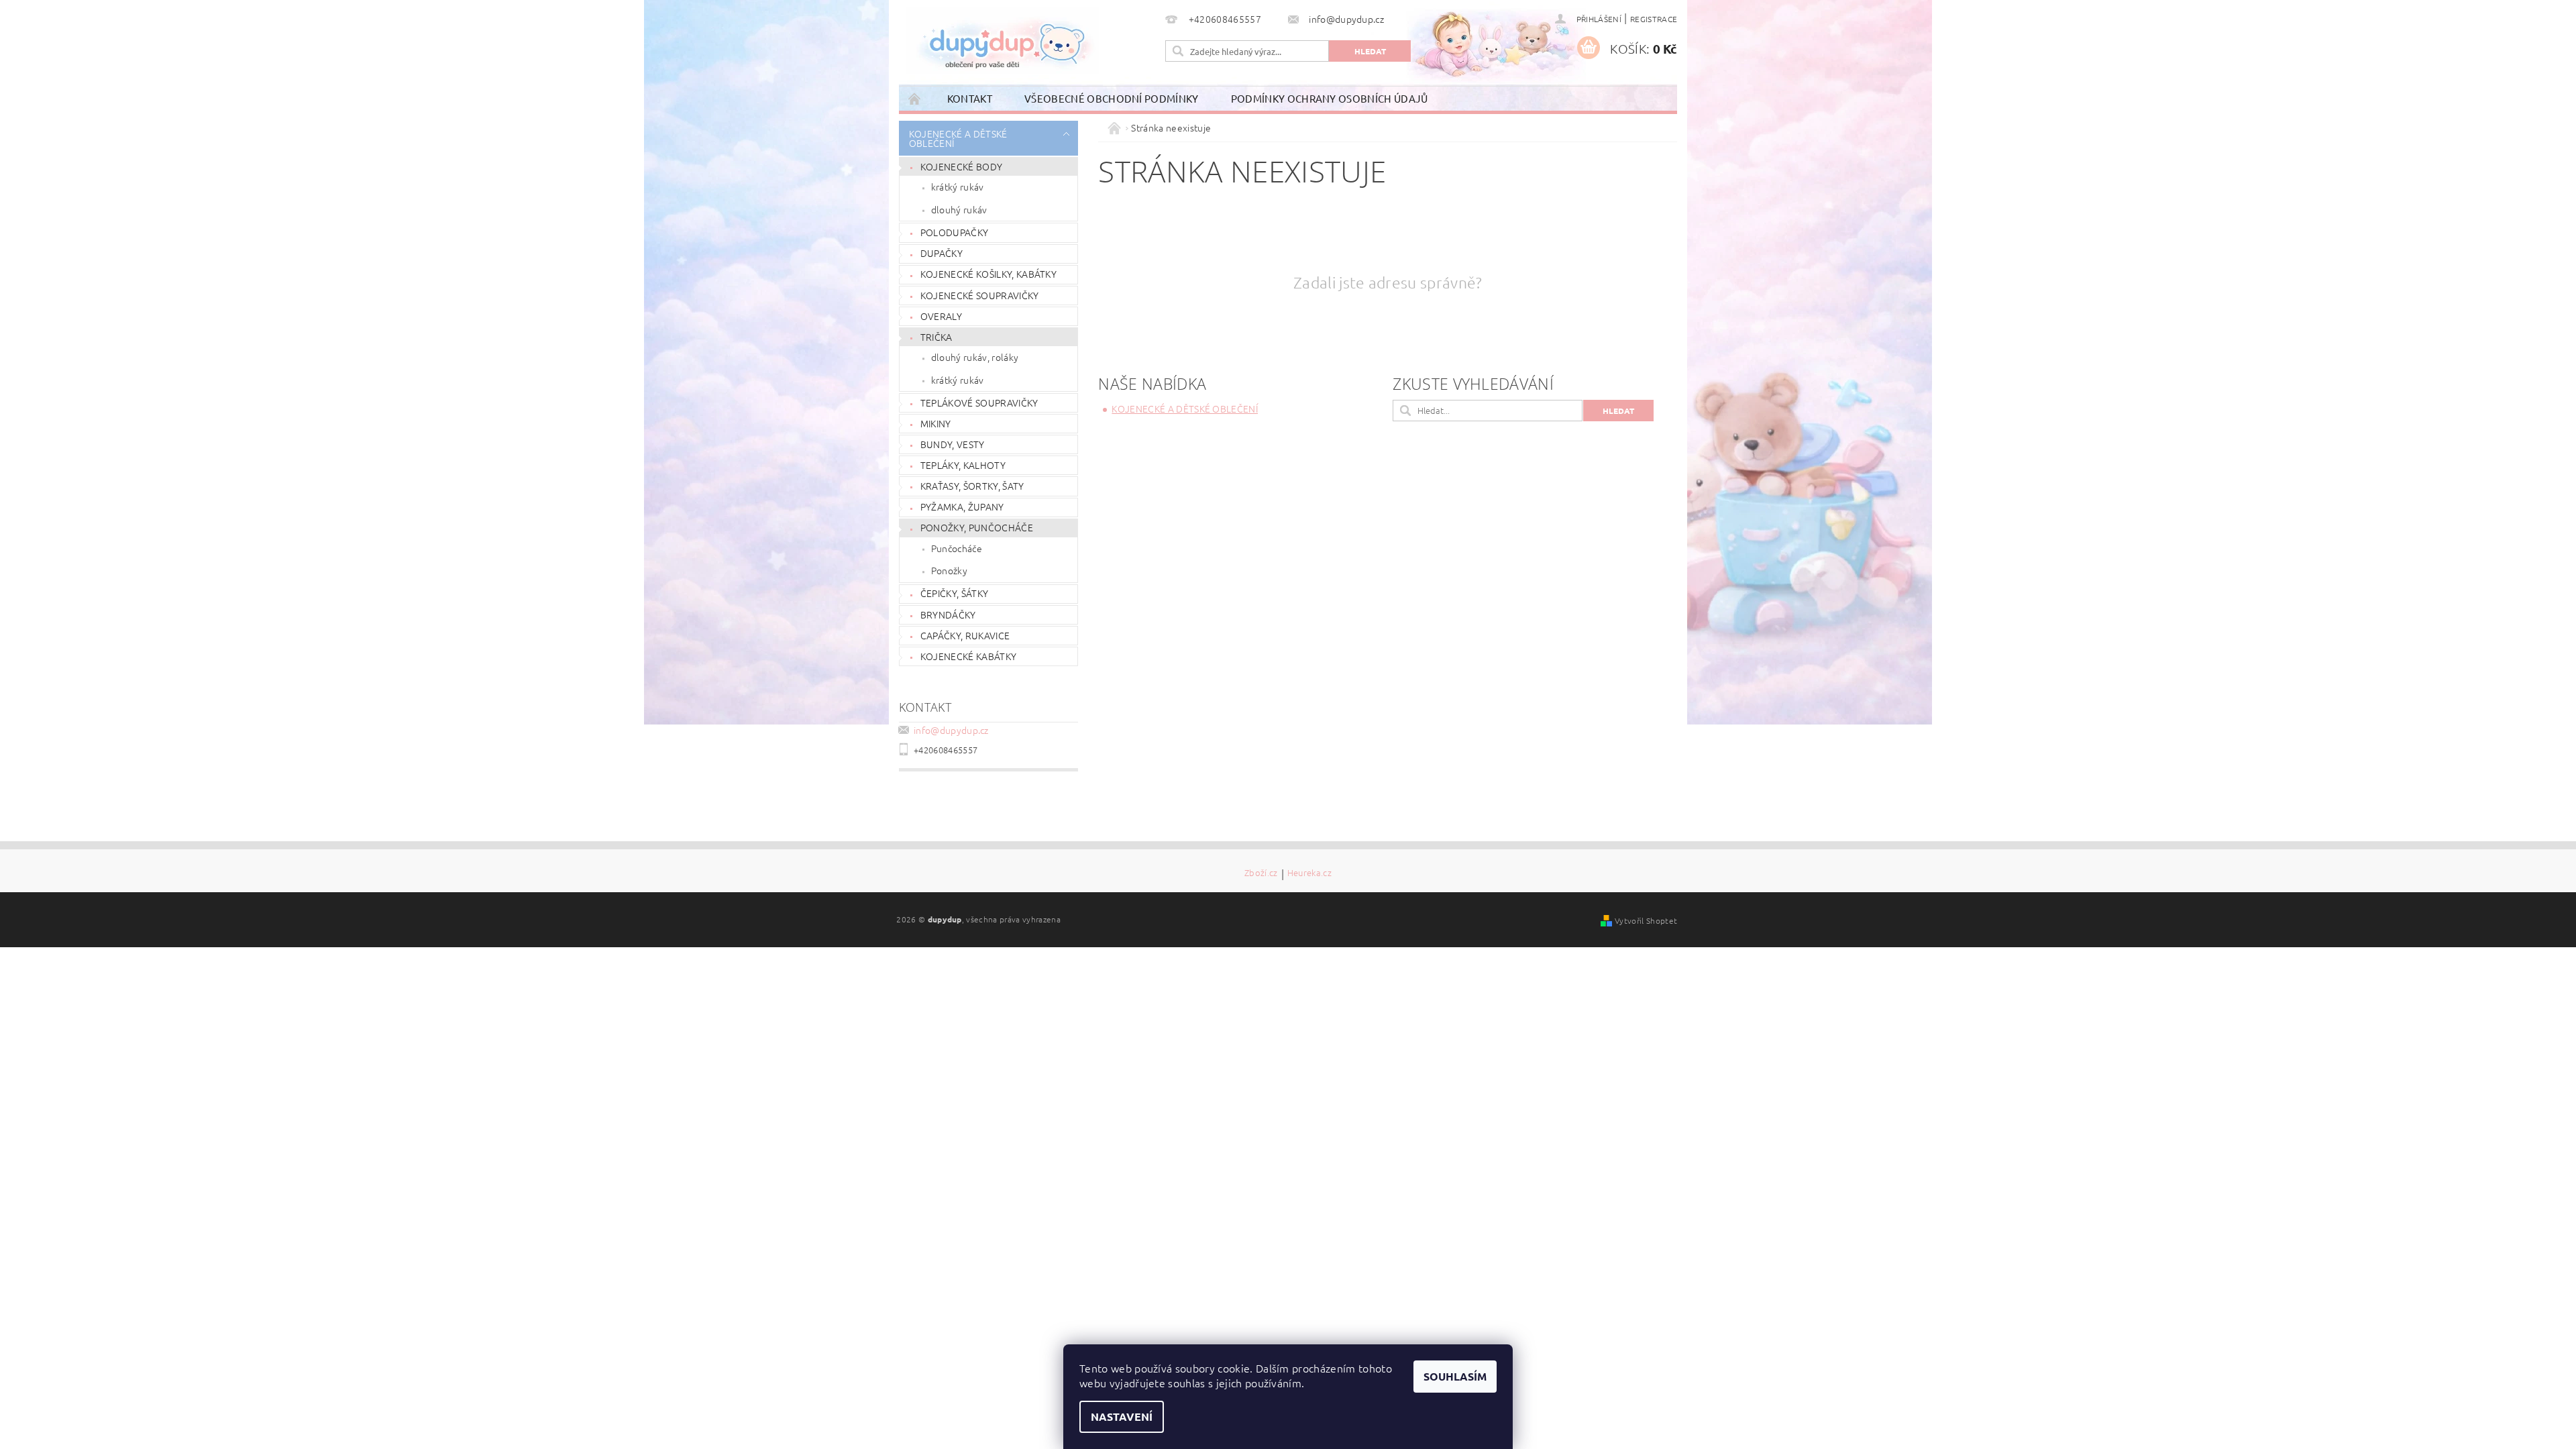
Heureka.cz (1309, 873)
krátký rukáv (958, 186)
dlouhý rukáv (959, 209)
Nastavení (1122, 1416)
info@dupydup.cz (951, 730)
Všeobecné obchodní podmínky (1112, 98)
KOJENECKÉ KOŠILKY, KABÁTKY (988, 274)
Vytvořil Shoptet (1646, 920)
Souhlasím (1455, 1376)
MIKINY (936, 423)
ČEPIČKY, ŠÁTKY (954, 593)
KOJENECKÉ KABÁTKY (968, 656)
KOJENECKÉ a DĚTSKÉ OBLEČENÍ (958, 138)
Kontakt (970, 98)
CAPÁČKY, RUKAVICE (965, 635)
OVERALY (941, 316)
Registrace (1654, 19)
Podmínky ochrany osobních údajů (1330, 98)
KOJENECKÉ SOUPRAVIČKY (980, 295)
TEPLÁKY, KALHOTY (963, 465)
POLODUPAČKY (955, 232)
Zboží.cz (1261, 873)
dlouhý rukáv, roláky (975, 357)
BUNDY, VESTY (953, 444)
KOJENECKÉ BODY (961, 166)
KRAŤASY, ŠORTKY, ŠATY (972, 486)
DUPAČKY (942, 253)
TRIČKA (936, 337)
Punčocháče (957, 548)
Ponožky (949, 570)
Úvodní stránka (915, 98)
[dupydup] (1002, 40)
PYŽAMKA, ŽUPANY (962, 506)
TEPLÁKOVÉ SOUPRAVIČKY (979, 402)
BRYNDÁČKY (948, 614)
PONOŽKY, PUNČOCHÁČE (977, 527)
